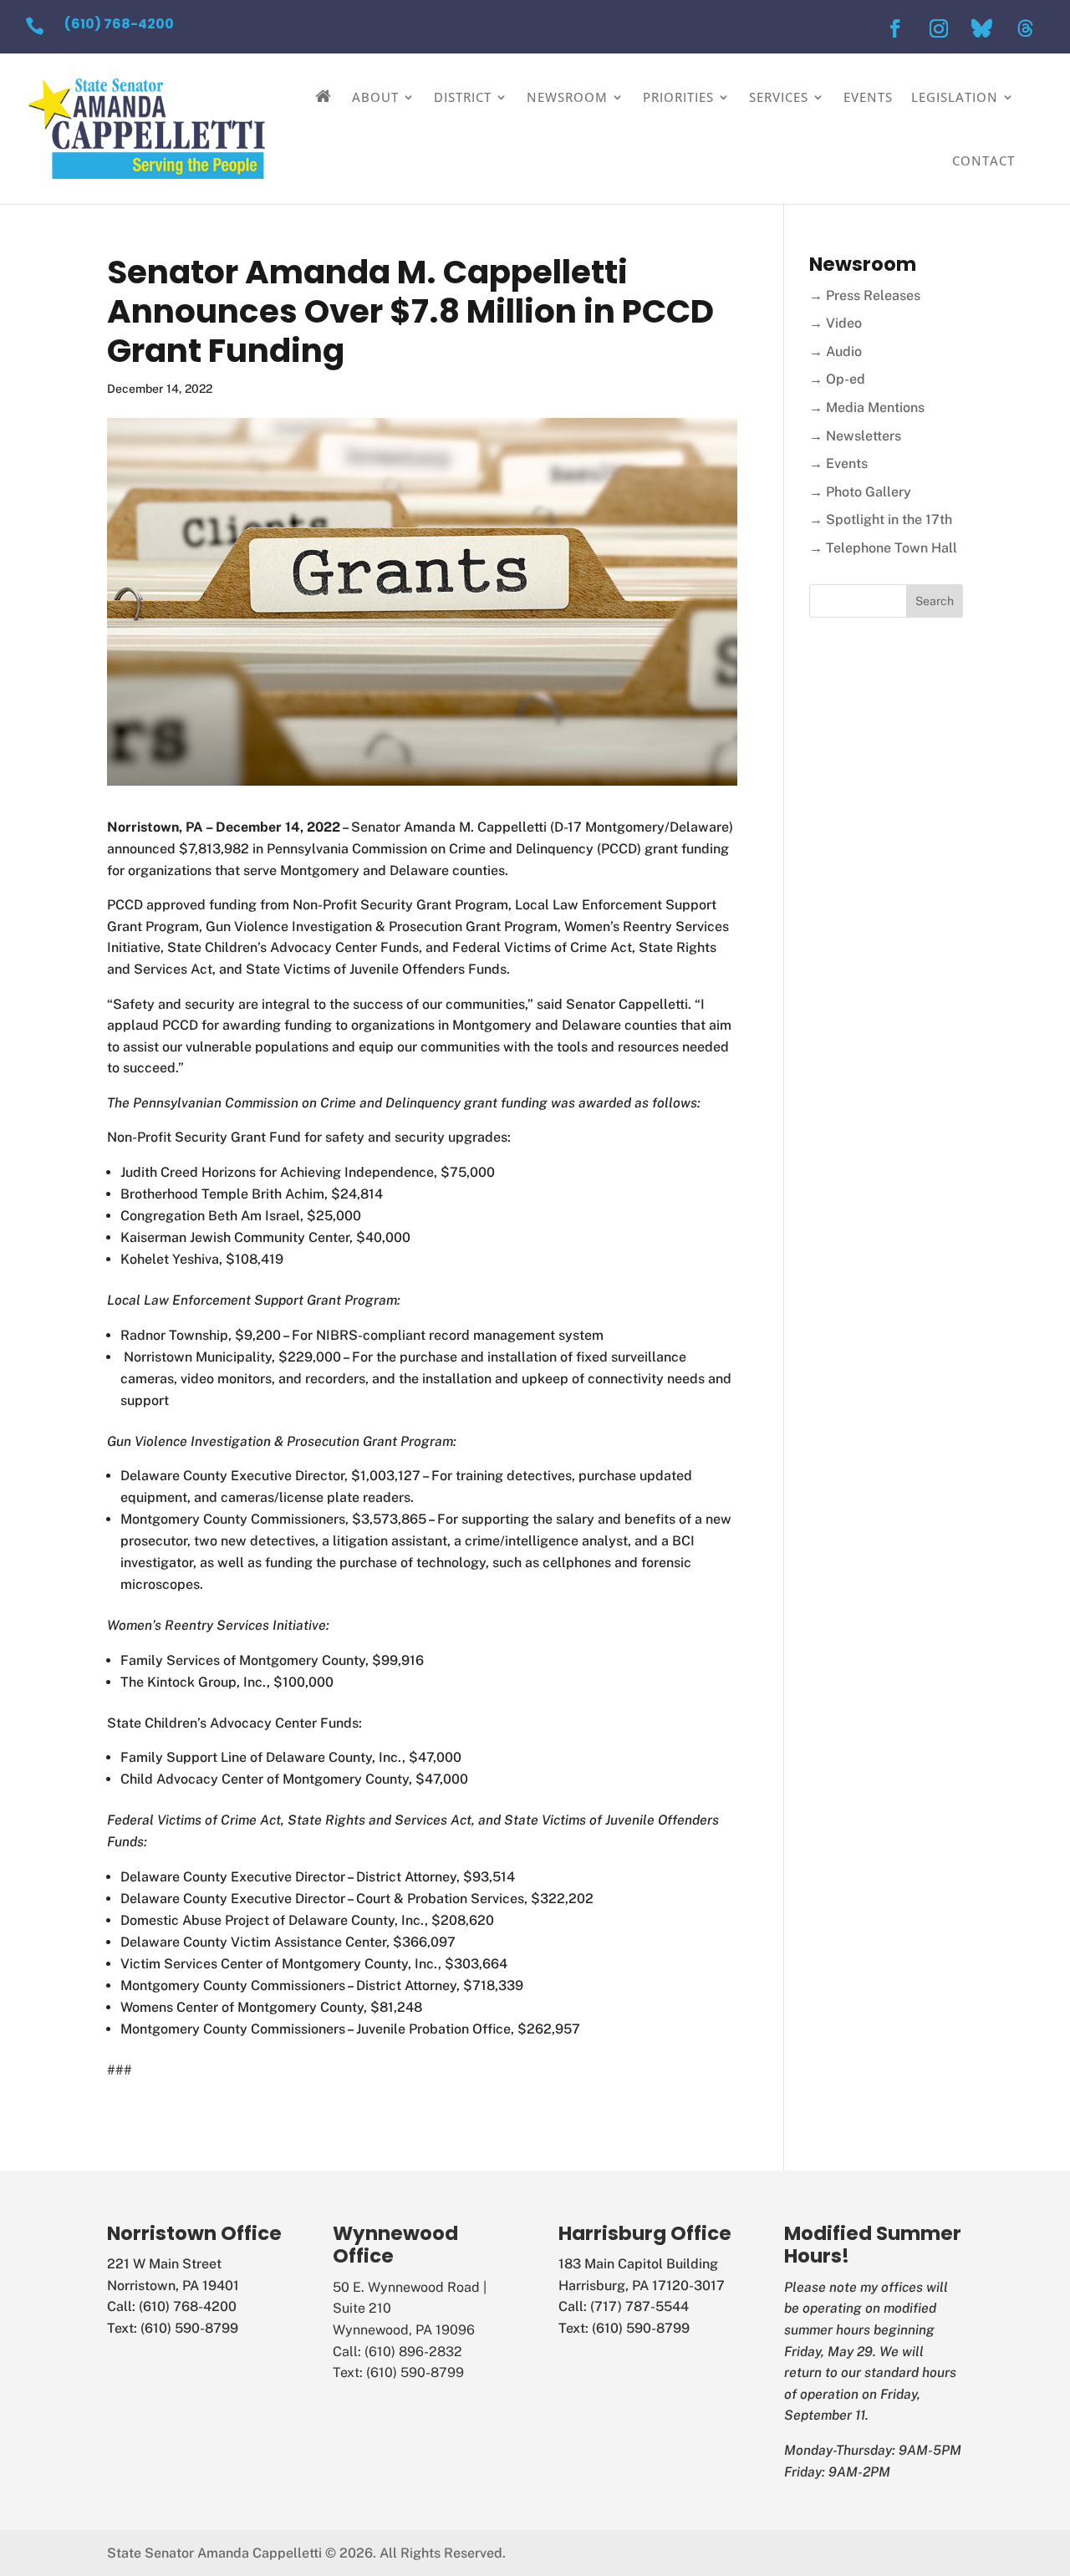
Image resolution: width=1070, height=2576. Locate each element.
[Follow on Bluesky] (982, 28)
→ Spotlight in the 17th (881, 519)
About (375, 97)
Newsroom (567, 97)
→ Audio (836, 351)
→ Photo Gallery (860, 492)
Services (779, 97)
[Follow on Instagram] (939, 28)
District (463, 97)
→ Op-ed (837, 379)
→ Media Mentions (867, 407)
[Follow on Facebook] (895, 28)
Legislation (955, 97)
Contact (983, 160)
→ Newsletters (855, 436)
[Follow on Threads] (1026, 28)
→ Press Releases (865, 295)
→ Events (838, 463)
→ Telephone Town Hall (883, 548)
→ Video (836, 323)
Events (868, 97)
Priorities (678, 97)
